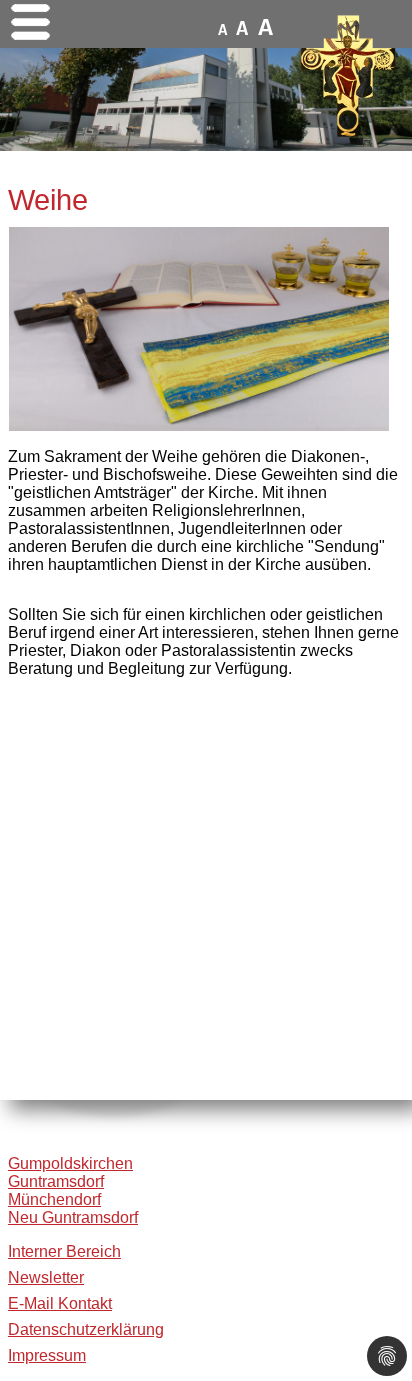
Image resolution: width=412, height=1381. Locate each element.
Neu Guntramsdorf (73, 1217)
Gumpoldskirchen (70, 1163)
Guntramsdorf (56, 1181)
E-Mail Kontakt (60, 1303)
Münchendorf (54, 1199)
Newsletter (46, 1277)
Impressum (47, 1355)
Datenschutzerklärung (86, 1329)
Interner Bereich (64, 1251)
